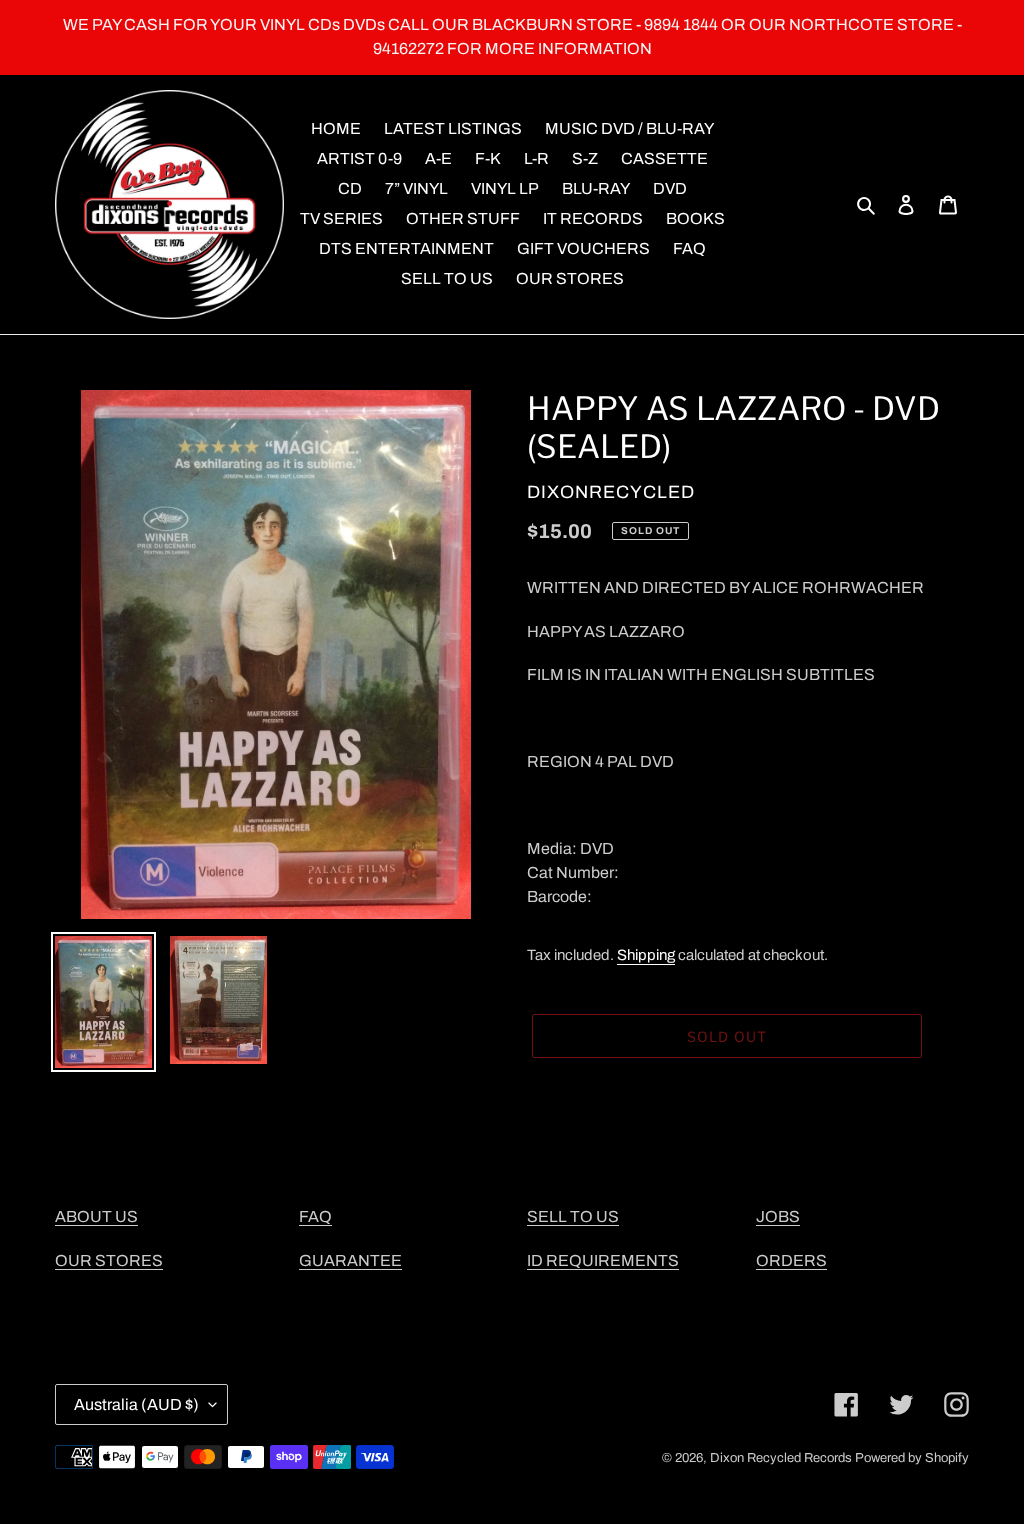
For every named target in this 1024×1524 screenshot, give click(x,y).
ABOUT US (96, 1216)
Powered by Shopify (912, 1458)
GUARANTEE (350, 1260)
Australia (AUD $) (136, 1404)
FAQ (315, 1216)
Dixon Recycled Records (781, 1458)
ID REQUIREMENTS (603, 1260)
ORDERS (791, 1260)
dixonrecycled (611, 492)
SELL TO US (573, 1216)
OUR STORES (109, 1260)
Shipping (646, 955)
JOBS (778, 1216)
